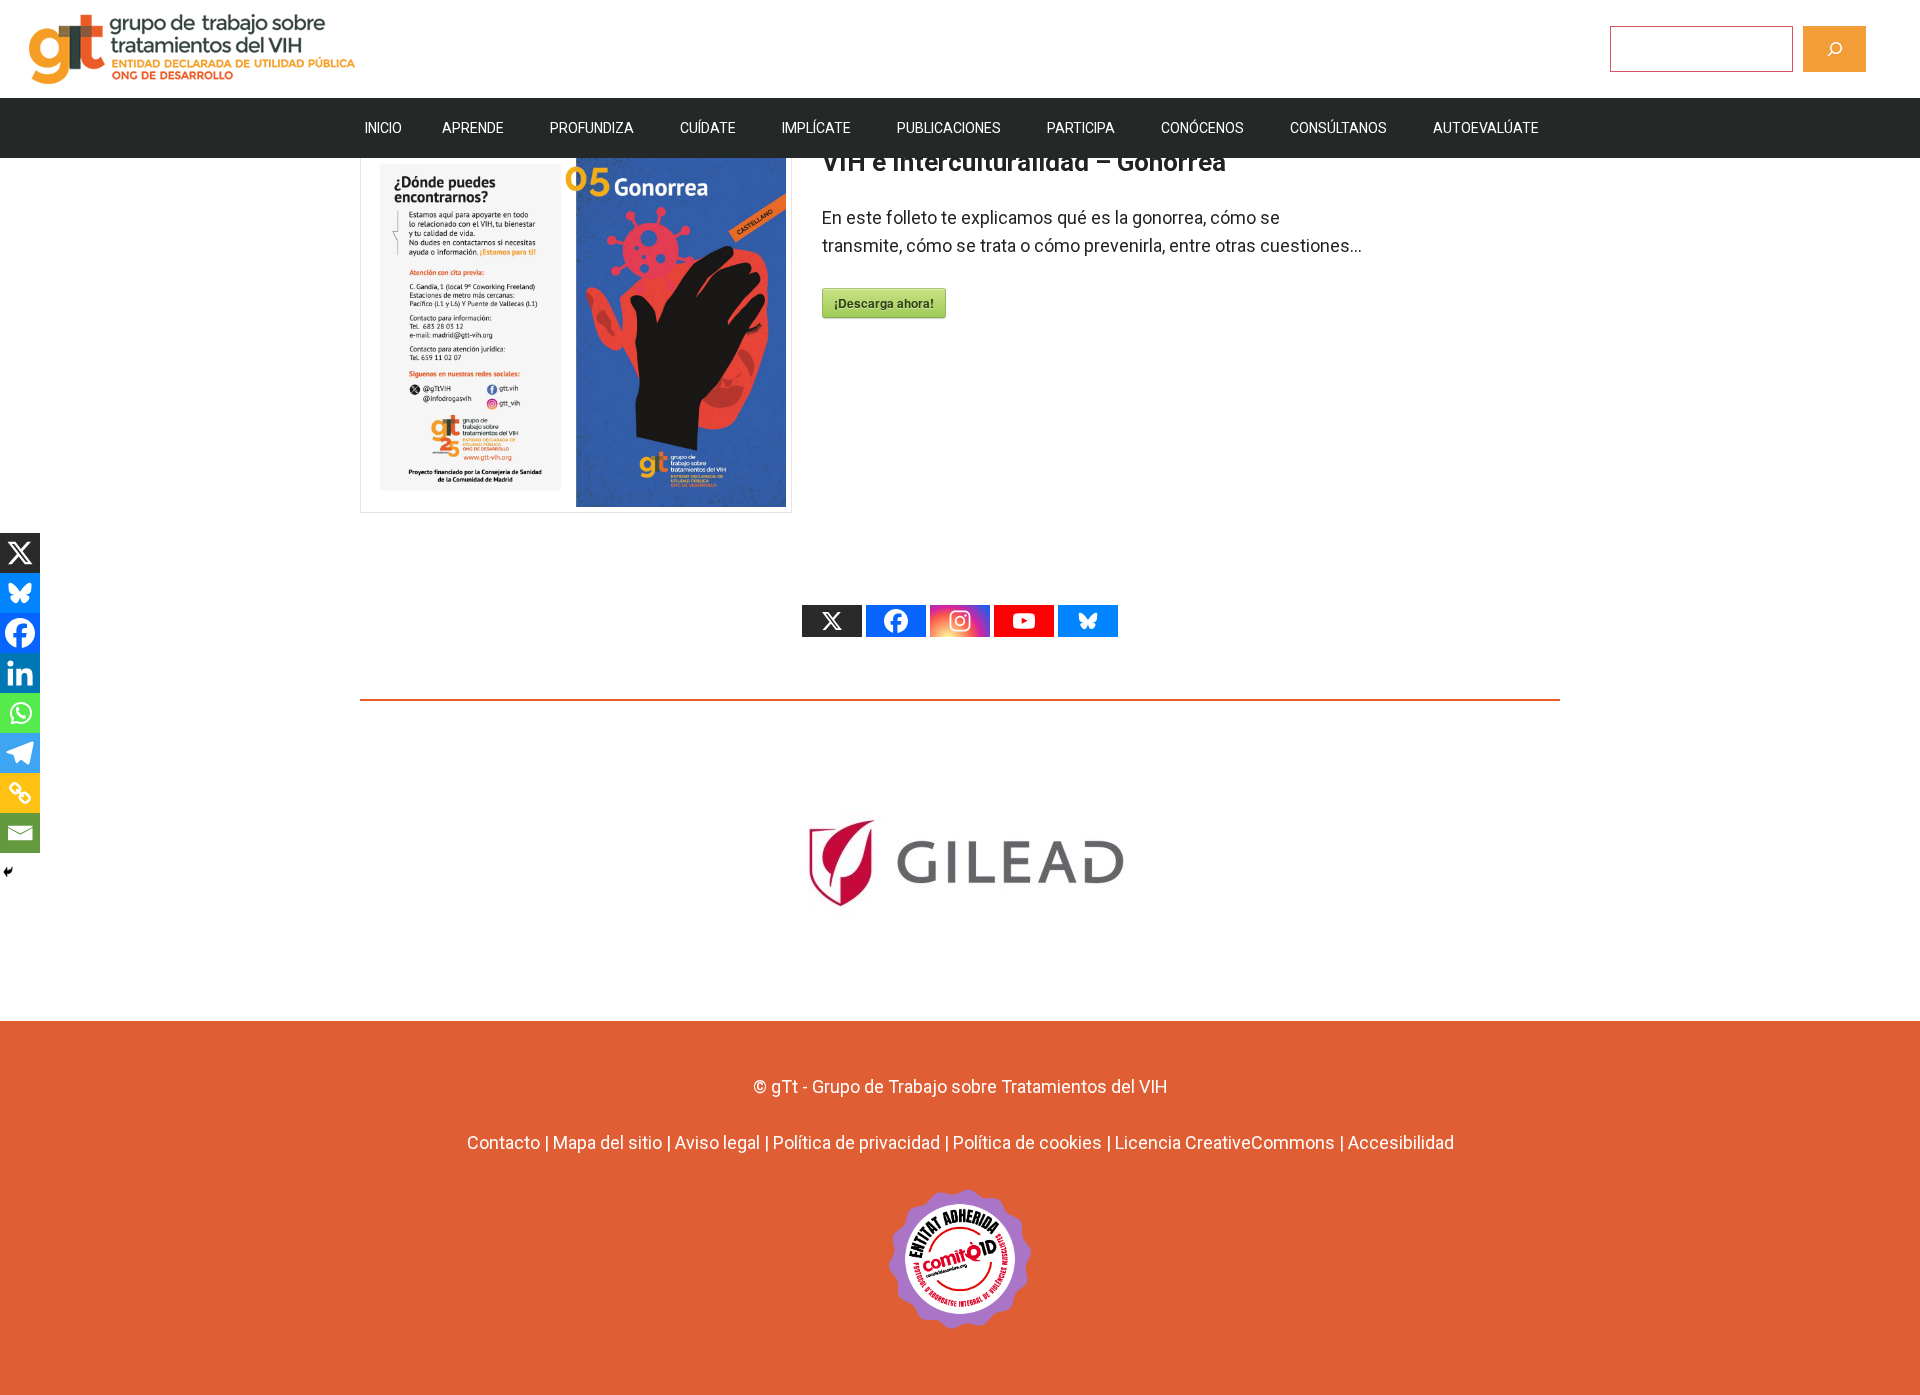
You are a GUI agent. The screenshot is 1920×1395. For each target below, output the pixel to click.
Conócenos (1202, 128)
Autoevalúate (1486, 128)
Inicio (383, 128)
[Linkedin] (20, 673)
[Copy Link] (20, 793)
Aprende (473, 128)
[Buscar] (1834, 48)
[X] (20, 553)
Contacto (503, 1142)
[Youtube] (1024, 621)
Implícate (816, 128)
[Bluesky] (20, 593)
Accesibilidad (1401, 1142)
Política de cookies (1027, 1142)
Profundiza (592, 128)
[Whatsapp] (20, 713)
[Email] (20, 833)
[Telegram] (20, 753)
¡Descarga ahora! (884, 303)
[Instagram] (960, 621)
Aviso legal (717, 1142)
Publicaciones (949, 128)
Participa (1081, 128)
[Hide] (8, 872)
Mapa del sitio (607, 1142)
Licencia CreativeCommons (1225, 1142)
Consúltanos (1338, 128)
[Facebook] (20, 633)
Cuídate (708, 128)
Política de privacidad (856, 1142)
